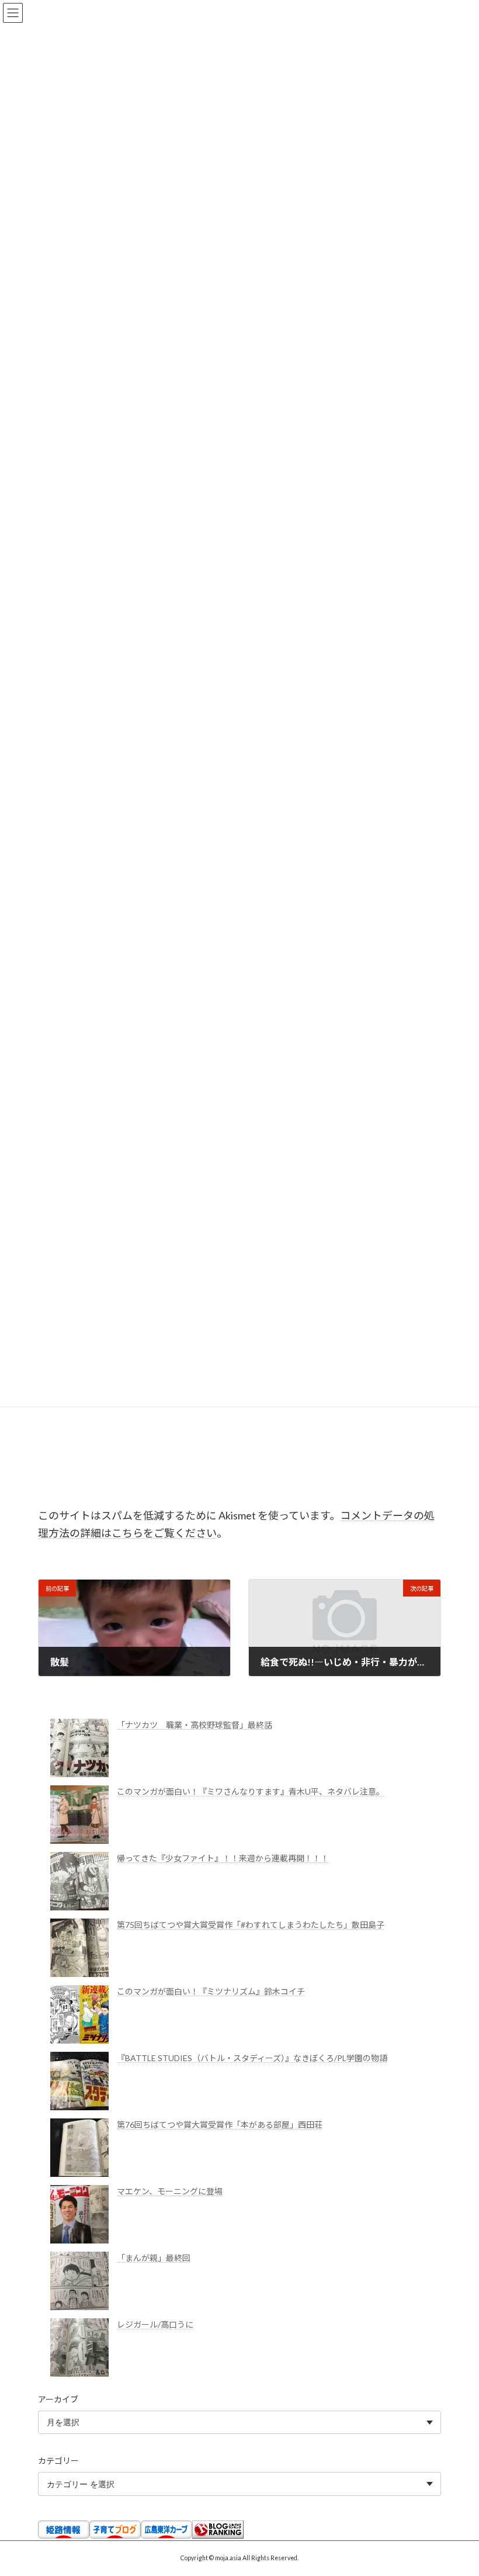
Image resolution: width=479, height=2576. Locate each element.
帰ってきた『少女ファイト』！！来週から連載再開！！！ (223, 1858)
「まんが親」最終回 (154, 2258)
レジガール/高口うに (155, 2324)
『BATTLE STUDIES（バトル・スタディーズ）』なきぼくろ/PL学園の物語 (252, 2058)
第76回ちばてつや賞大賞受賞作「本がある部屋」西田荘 (220, 2125)
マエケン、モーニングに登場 (170, 2191)
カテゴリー (58, 2461)
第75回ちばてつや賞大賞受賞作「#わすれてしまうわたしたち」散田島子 (251, 1925)
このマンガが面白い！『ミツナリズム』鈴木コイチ (211, 1991)
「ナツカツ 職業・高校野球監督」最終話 (195, 1725)
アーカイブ (58, 2399)
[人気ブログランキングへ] (218, 2535)
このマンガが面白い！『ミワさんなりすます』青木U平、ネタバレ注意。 (251, 1791)
